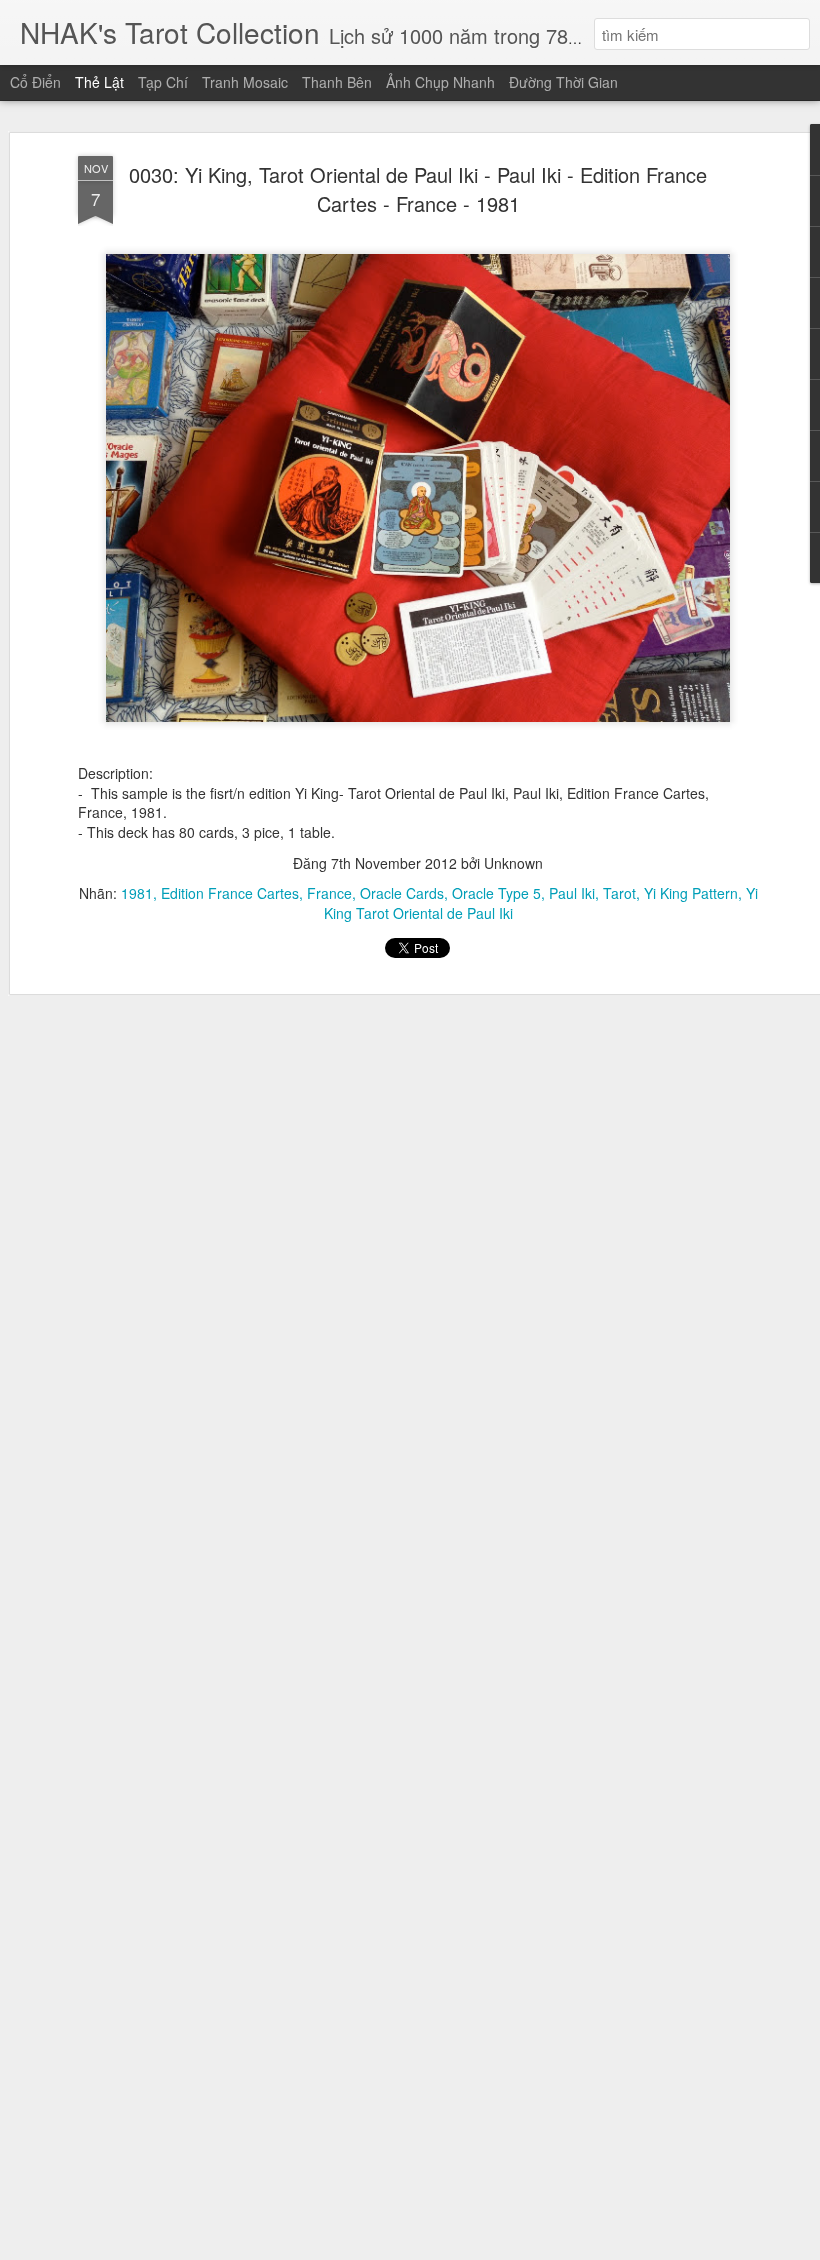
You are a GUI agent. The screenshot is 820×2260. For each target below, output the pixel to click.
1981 (137, 893)
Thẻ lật (99, 82)
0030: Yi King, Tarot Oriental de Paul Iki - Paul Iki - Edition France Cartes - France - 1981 (418, 189)
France (329, 893)
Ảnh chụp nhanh (440, 82)
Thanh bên (337, 82)
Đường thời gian (563, 82)
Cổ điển (35, 82)
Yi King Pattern (691, 893)
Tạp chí (163, 82)
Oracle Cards (402, 893)
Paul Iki (572, 893)
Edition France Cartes (230, 893)
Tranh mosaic (245, 82)
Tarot (619, 893)
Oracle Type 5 (496, 893)
